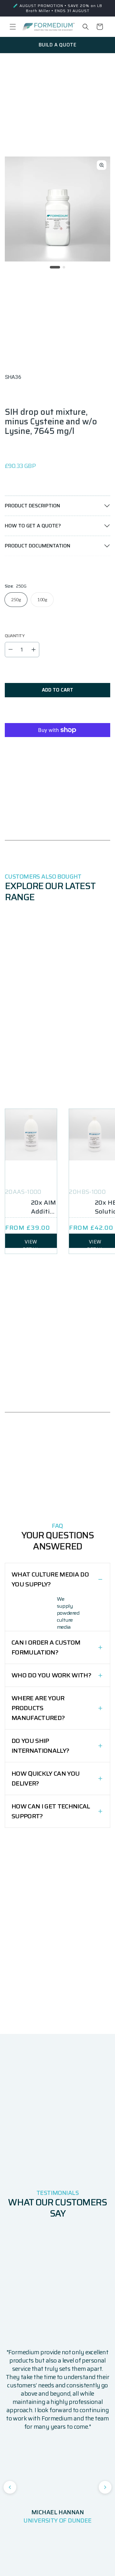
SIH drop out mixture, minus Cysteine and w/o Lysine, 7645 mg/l (51, 421)
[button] (13, 27)
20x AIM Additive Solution (44, 1207)
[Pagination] (55, 267)
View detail (31, 1243)
